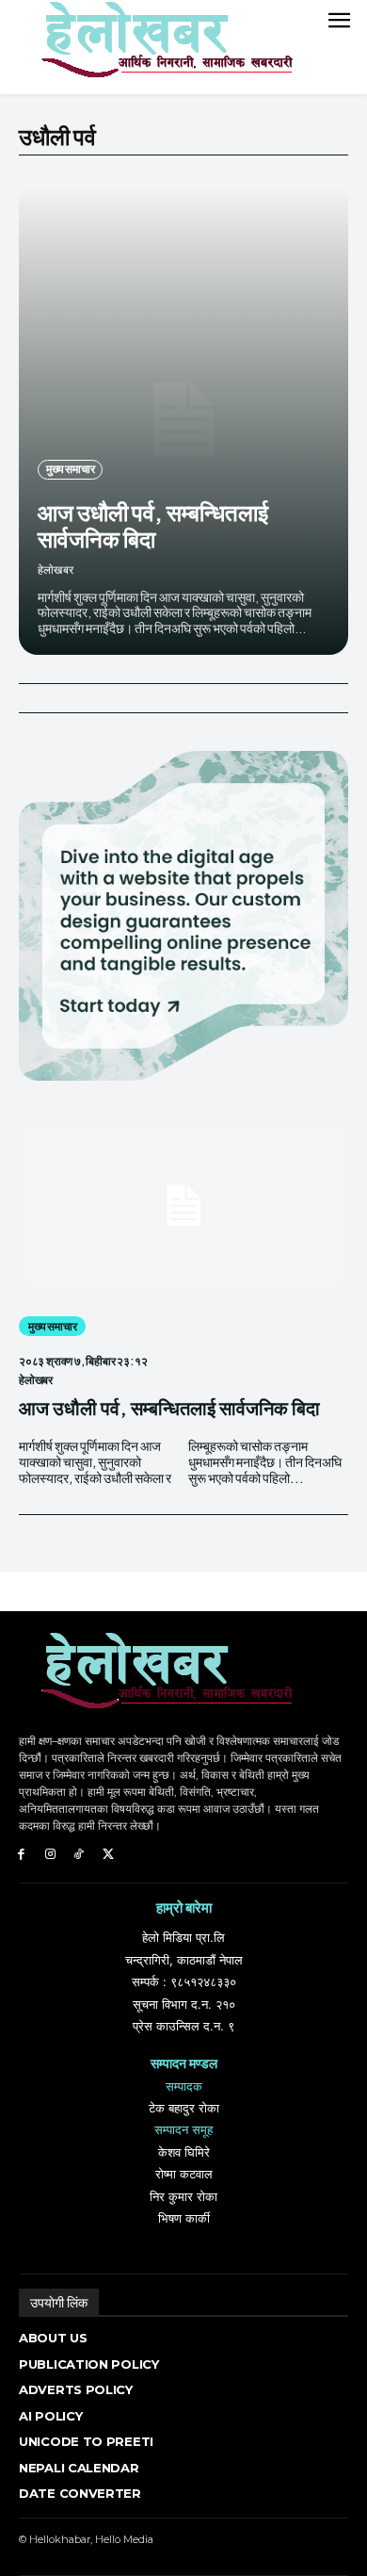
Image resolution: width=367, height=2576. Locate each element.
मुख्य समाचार (70, 469)
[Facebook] (21, 1855)
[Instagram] (50, 1855)
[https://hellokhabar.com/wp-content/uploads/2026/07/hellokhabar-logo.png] (160, 47)
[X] (108, 1855)
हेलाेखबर (56, 570)
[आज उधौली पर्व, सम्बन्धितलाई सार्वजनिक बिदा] (183, 419)
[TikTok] (80, 1855)
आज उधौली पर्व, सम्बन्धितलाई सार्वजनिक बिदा (153, 525)
